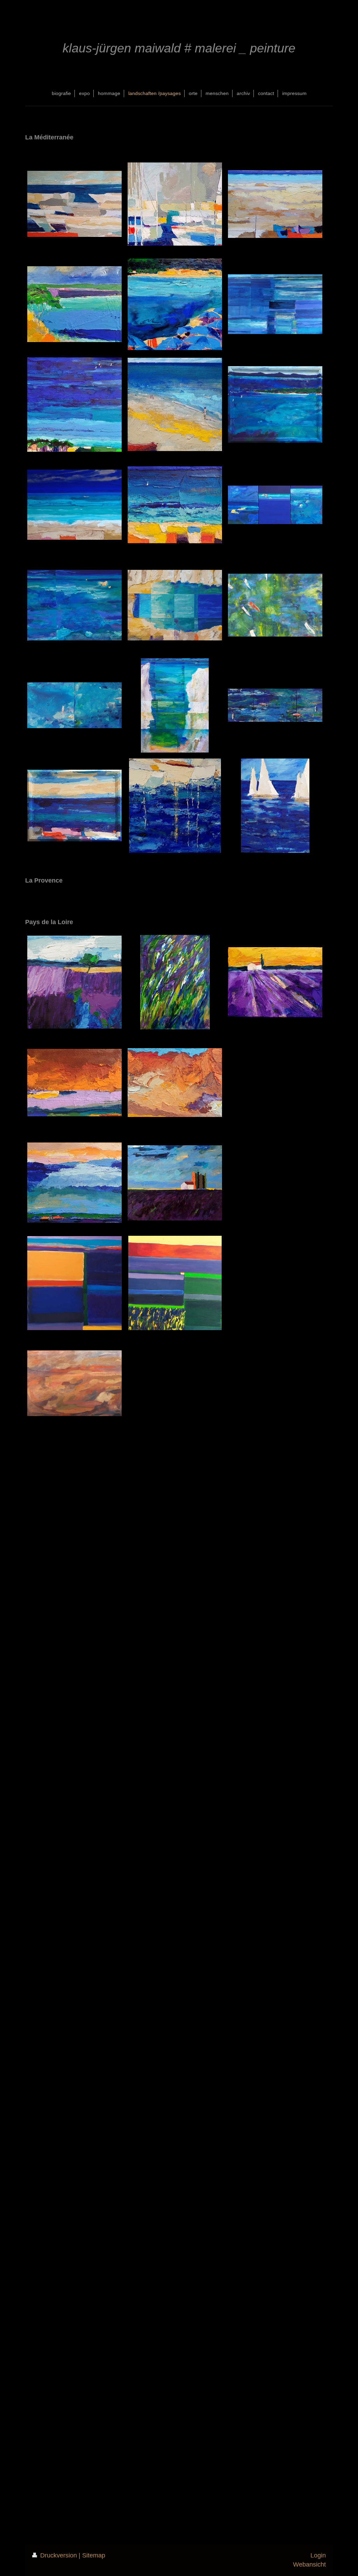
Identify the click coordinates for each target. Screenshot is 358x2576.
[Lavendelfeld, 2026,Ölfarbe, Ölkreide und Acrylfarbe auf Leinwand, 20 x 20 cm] (74, 982)
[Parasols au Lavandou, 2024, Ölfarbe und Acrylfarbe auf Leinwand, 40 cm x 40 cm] (175, 304)
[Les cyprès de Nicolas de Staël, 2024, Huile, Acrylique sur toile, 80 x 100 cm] (175, 1183)
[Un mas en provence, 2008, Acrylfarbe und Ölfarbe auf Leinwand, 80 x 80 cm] (175, 1283)
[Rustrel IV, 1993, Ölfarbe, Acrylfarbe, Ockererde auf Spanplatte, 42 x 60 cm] (74, 1383)
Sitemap (94, 2555)
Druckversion (59, 2555)
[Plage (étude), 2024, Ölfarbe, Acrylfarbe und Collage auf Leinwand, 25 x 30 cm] (175, 505)
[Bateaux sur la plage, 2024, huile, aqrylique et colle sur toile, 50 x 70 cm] (275, 204)
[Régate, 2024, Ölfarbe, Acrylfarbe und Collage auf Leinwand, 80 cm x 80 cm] (74, 405)
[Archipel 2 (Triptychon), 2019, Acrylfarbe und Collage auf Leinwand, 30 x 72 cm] (275, 505)
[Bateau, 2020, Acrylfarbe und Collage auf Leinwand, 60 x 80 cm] (74, 505)
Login (318, 2555)
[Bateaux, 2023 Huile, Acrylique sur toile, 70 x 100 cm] (74, 204)
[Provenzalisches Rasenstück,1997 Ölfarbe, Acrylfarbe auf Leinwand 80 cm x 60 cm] (175, 982)
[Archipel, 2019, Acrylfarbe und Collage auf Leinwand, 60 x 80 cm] (74, 605)
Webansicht (309, 2564)
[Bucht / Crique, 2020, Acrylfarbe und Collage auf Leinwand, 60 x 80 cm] (175, 605)
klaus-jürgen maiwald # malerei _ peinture (179, 48)
